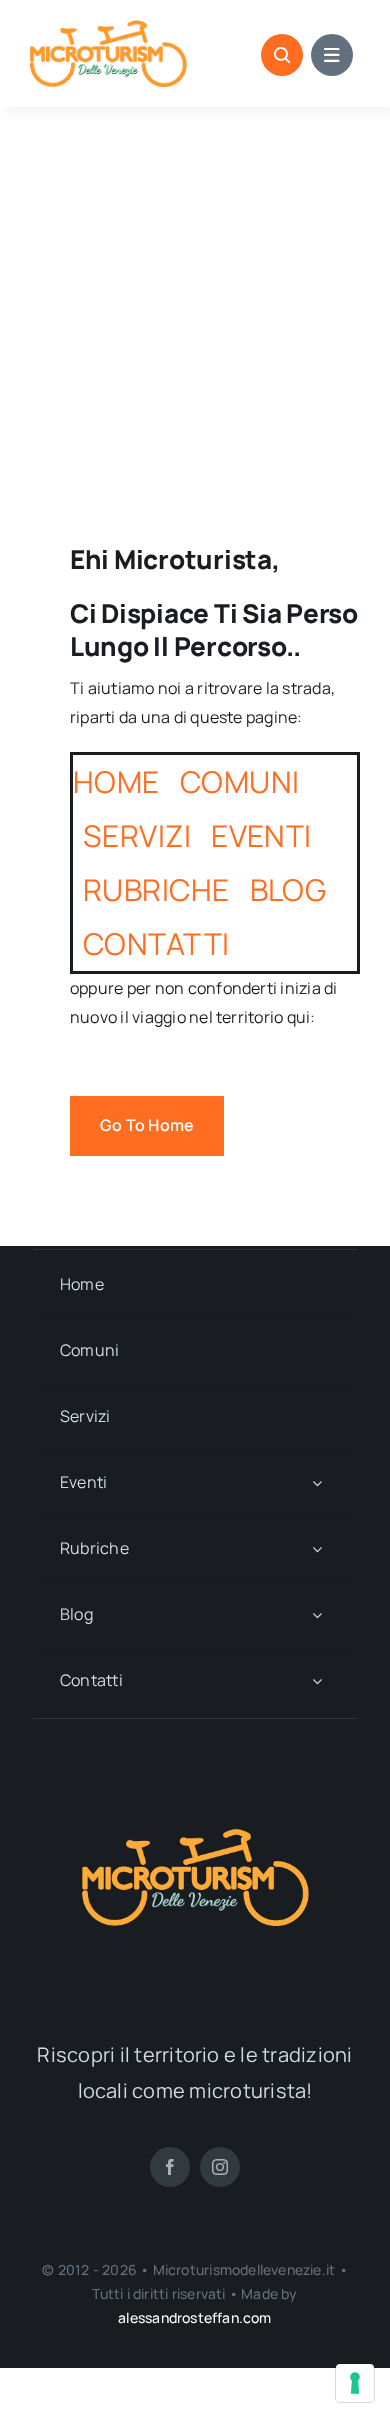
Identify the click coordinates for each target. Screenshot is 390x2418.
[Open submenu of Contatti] (317, 1681)
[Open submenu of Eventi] (317, 1483)
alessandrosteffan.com (194, 2317)
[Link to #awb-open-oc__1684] (332, 55)
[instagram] (220, 2167)
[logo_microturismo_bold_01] (108, 28)
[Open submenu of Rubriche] (317, 1549)
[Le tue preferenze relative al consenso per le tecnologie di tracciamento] (355, 2383)
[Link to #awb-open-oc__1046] (282, 55)
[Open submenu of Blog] (317, 1615)
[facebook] (170, 2167)
